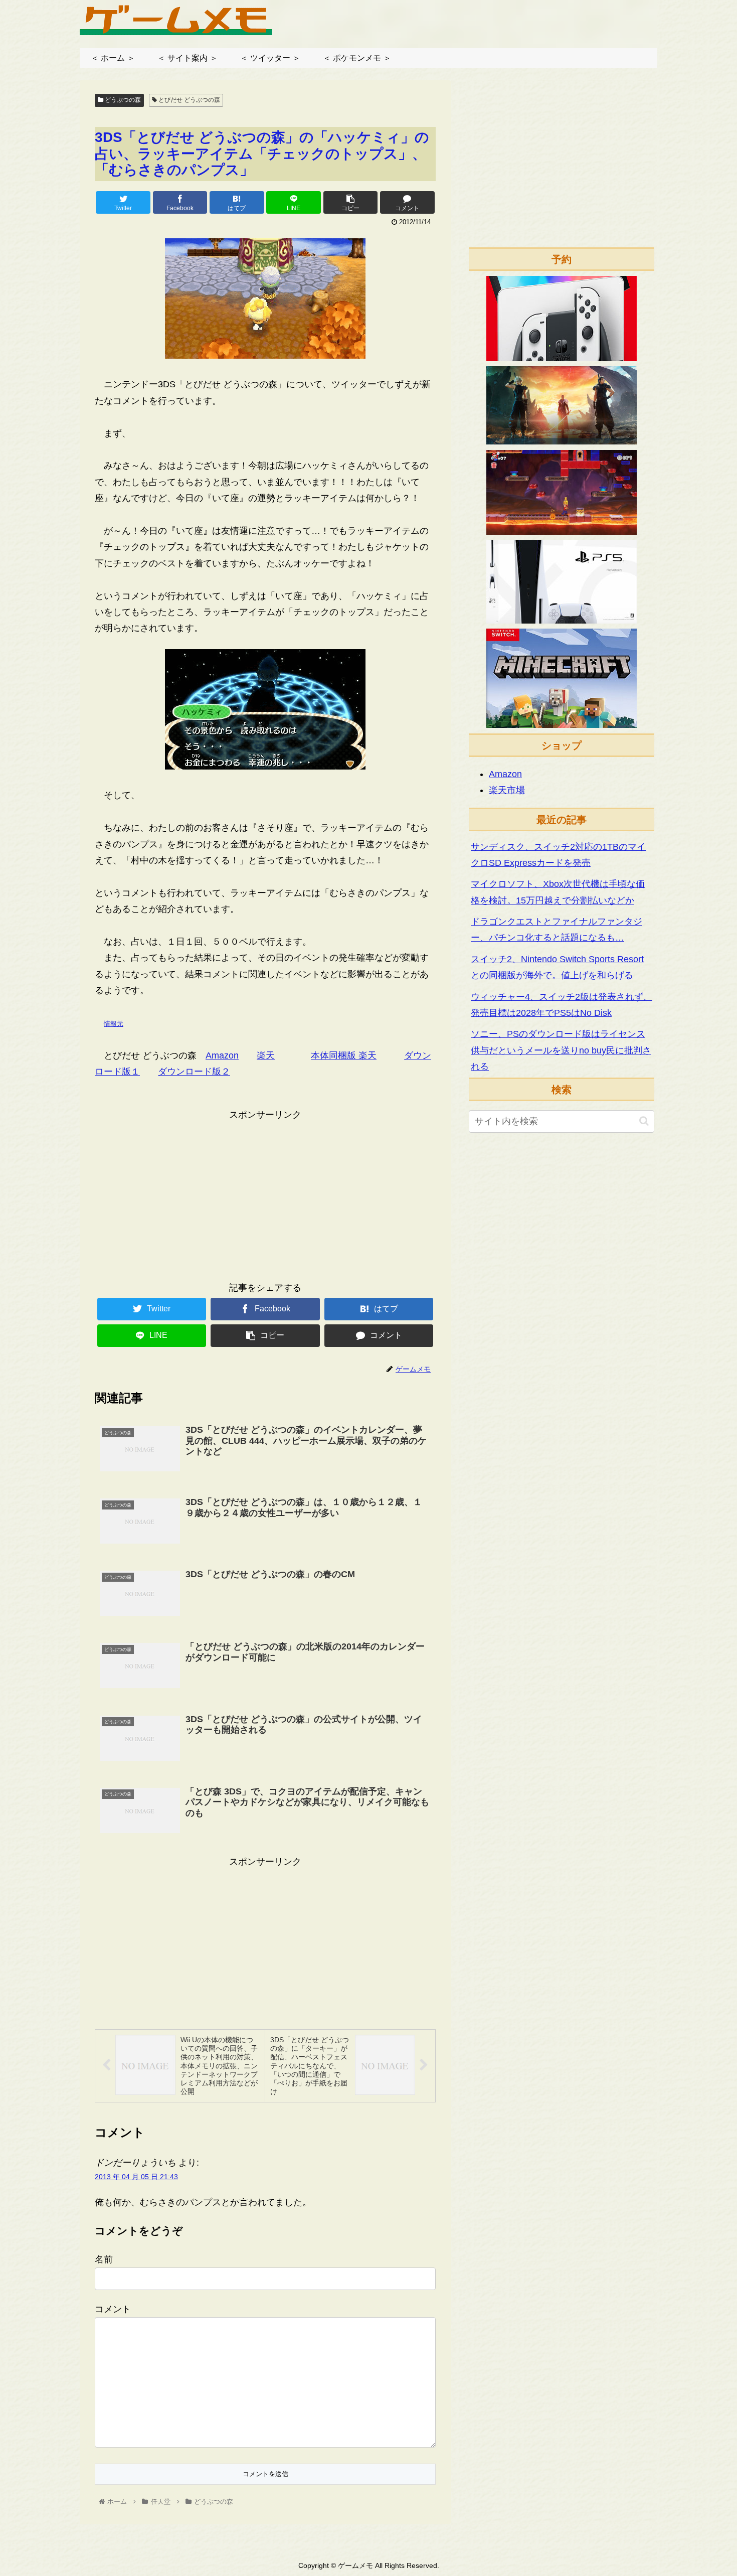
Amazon (222, 1055)
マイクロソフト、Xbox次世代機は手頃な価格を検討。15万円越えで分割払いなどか (558, 892)
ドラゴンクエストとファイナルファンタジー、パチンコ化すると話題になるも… (557, 930)
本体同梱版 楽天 (344, 1055)
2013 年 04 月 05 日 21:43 (136, 2177)
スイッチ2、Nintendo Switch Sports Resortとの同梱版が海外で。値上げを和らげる (557, 967)
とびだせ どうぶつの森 (189, 100)
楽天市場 (507, 790)
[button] (644, 1121)
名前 (104, 2259)
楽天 (266, 1055)
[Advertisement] (265, 1193)
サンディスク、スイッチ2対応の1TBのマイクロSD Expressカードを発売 (558, 855)
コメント (113, 2309)
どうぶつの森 (122, 100)
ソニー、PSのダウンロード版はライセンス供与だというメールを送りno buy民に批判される (561, 1050)
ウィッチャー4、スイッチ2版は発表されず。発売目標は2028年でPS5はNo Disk (562, 1005)
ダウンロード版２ (194, 1072)
